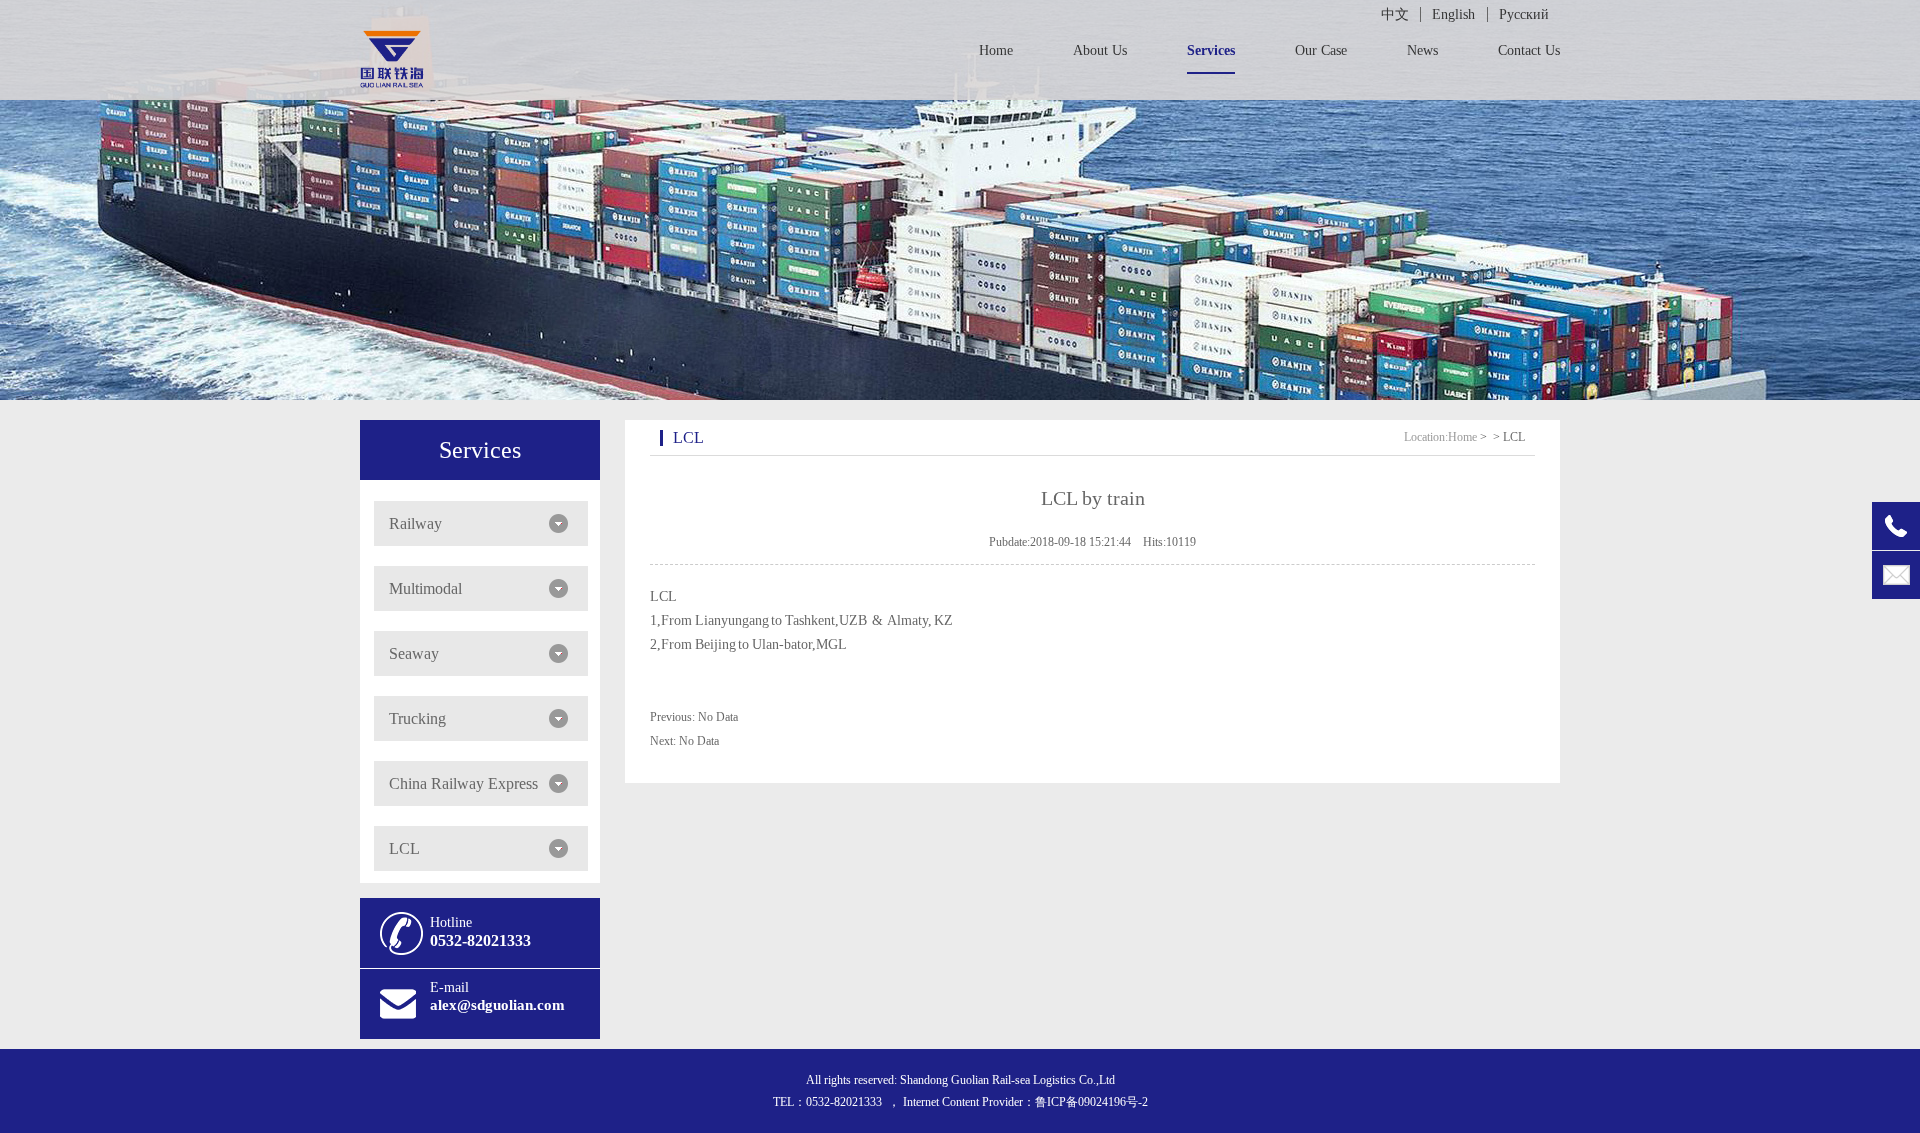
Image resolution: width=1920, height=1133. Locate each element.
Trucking (417, 718)
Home (996, 50)
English (1453, 14)
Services (1211, 50)
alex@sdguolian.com (497, 1005)
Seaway (414, 653)
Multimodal (425, 588)
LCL (404, 848)
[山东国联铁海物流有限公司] (392, 77)
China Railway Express (463, 783)
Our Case (1321, 50)
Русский (1524, 14)
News (1422, 50)
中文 (1395, 14)
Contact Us (1529, 50)
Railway (415, 523)
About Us (1100, 50)
